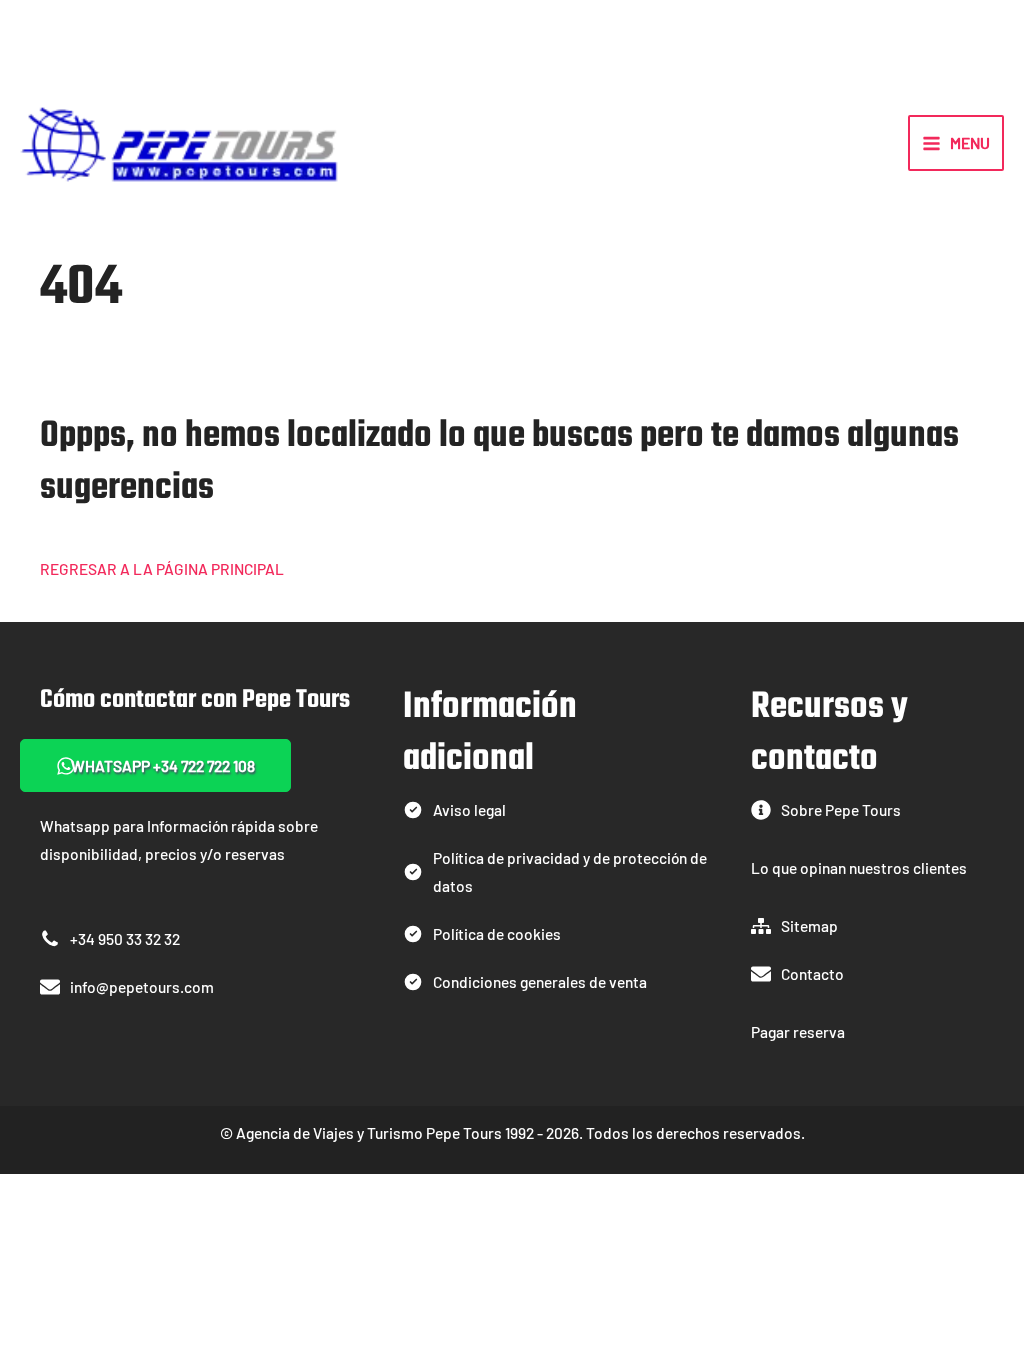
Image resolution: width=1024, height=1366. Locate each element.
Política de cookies (497, 933)
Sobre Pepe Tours (841, 809)
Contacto (812, 973)
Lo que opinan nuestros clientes (859, 867)
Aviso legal (469, 809)
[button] (155, 765)
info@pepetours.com (142, 986)
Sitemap (809, 925)
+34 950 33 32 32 (125, 938)
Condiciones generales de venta (540, 981)
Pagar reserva (798, 1031)
